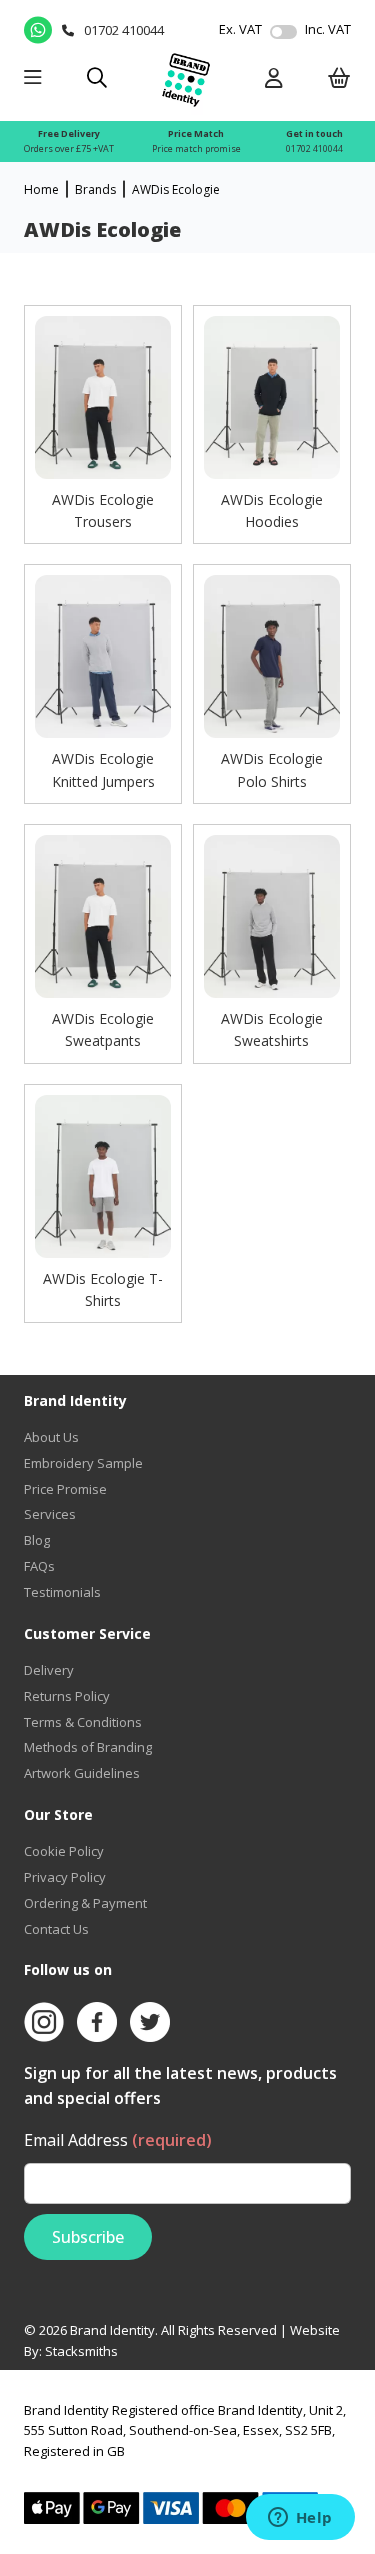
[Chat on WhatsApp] (37, 30)
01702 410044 (314, 148)
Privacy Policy (65, 1877)
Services (50, 1514)
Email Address (118, 2140)
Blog (37, 1540)
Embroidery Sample (83, 1463)
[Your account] (274, 79)
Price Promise (65, 1489)
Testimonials (62, 1592)
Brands (95, 189)
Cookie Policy (64, 1851)
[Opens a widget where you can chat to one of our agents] (300, 2519)
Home (41, 189)
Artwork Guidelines (82, 1773)
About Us (51, 1437)
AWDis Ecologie (176, 189)
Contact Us (56, 1929)
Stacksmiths (81, 2351)
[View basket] (339, 79)
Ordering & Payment (85, 1903)
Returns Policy (67, 1696)
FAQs (39, 1566)
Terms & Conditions (83, 1722)
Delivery (49, 1670)
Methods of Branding (88, 1747)
